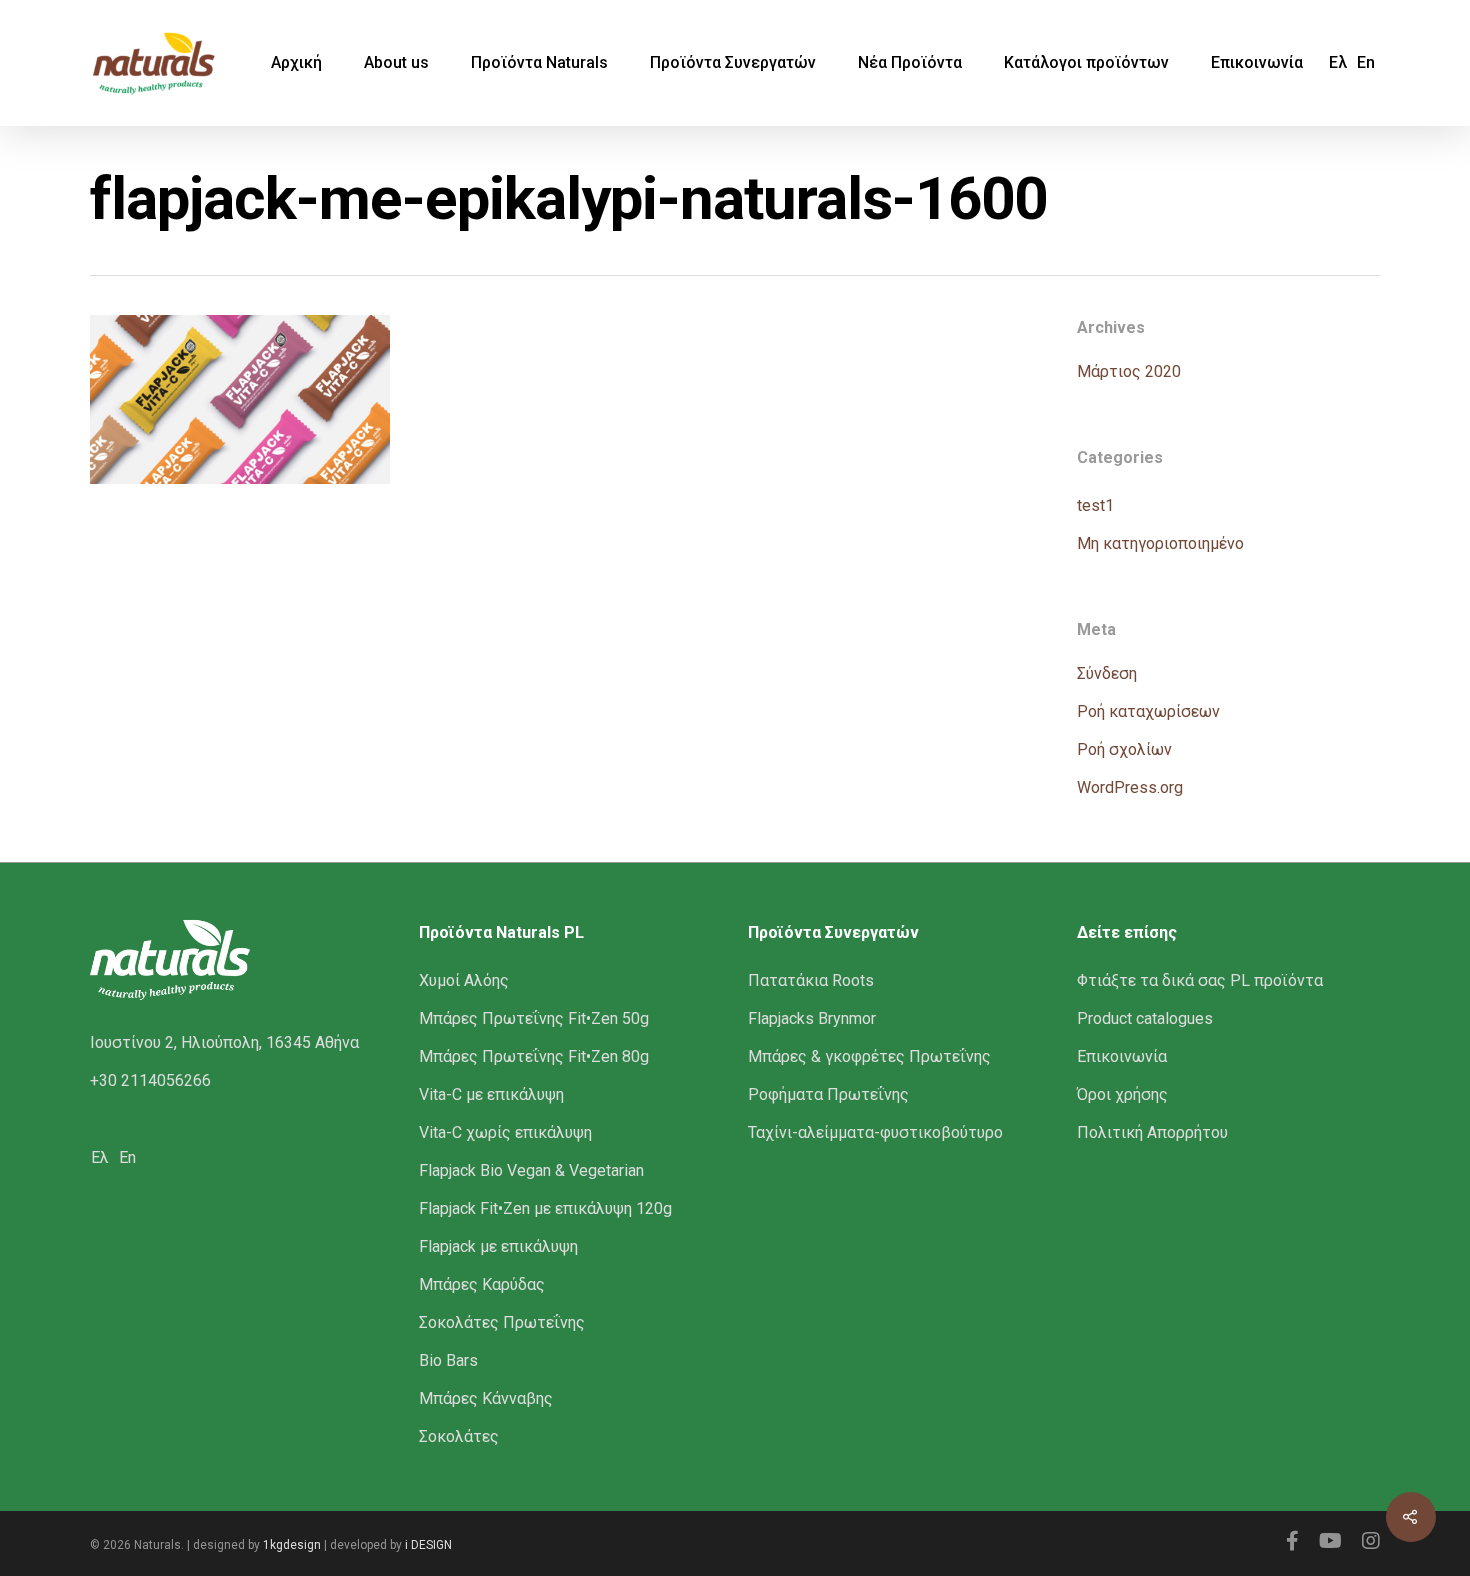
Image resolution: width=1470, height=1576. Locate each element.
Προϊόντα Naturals (539, 63)
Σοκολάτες (459, 1436)
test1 (1095, 505)
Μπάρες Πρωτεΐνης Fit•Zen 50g (534, 1018)
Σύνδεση (1107, 673)
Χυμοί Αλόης (464, 980)
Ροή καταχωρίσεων (1148, 711)
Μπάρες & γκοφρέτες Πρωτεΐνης (869, 1056)
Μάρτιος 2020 (1129, 371)
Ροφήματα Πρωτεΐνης (828, 1094)
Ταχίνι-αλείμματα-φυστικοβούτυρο (875, 1132)
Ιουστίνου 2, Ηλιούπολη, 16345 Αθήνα (224, 1042)
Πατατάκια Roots (811, 980)
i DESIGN (428, 1545)
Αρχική (296, 63)
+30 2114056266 (150, 1080)
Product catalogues (1145, 1018)
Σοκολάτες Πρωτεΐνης (502, 1322)
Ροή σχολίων (1124, 749)
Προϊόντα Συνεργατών (733, 63)
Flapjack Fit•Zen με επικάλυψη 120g (545, 1208)
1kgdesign (292, 1545)
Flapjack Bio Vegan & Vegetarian (531, 1170)
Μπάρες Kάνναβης (486, 1398)
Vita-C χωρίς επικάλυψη (505, 1132)
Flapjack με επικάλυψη (498, 1246)
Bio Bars (448, 1360)
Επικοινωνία (1257, 63)
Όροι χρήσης (1122, 1094)
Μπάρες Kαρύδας (482, 1284)
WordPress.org (1130, 787)
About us (396, 63)
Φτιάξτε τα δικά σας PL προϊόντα (1200, 980)
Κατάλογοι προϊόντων (1086, 63)
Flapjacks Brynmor (812, 1018)
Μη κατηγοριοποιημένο (1160, 543)
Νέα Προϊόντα (910, 63)
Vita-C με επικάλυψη (491, 1094)
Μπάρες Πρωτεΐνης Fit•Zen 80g (534, 1056)
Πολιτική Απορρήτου (1152, 1132)
